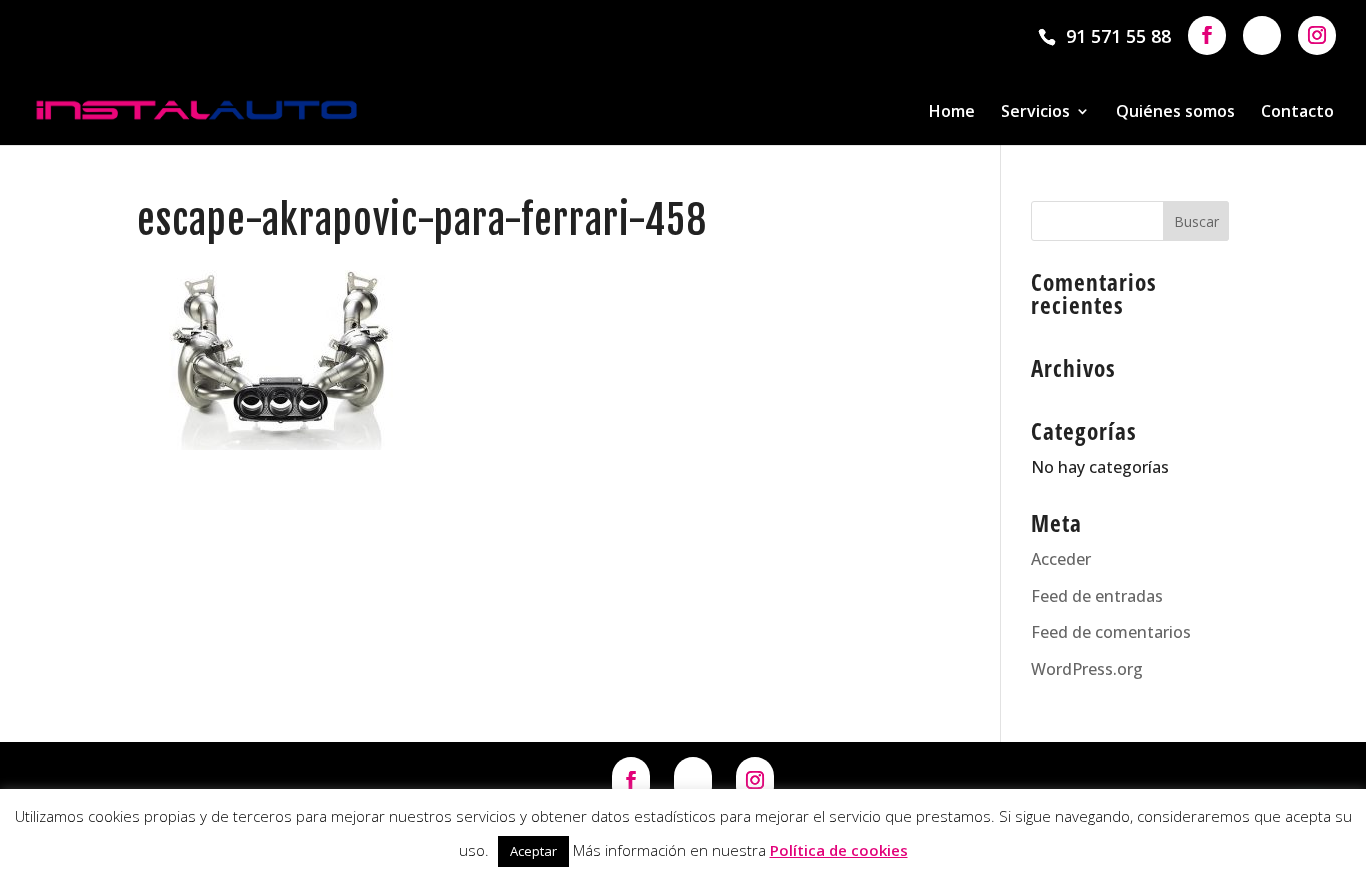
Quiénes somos (1175, 113)
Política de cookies (839, 850)
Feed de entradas (1097, 596)
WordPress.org (1087, 669)
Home (952, 113)
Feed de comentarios (1111, 632)
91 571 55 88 (1118, 36)
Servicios (1035, 113)
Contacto (1297, 113)
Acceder (1061, 559)
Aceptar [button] (533, 851)
